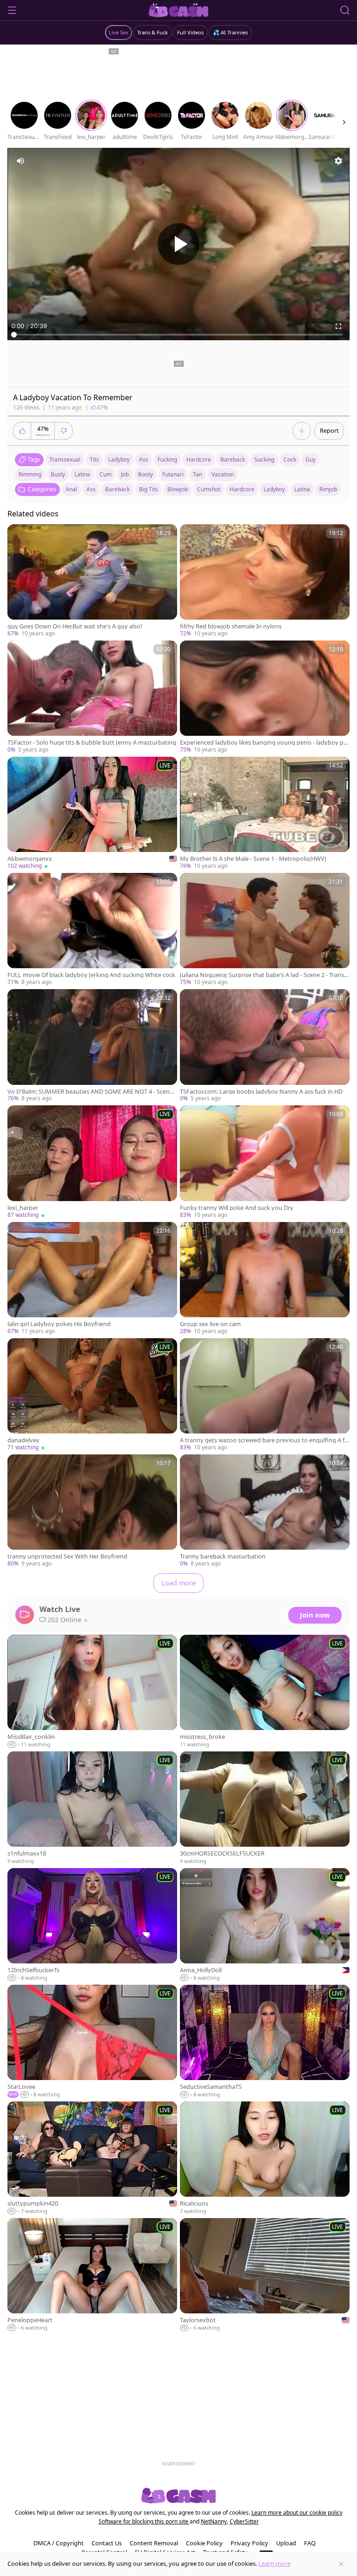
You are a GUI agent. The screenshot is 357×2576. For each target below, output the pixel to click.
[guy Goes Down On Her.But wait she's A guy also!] (92, 581)
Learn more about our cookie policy (297, 2513)
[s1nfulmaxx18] (92, 1808)
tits (94, 459)
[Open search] (345, 10)
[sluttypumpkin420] (92, 2158)
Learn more (274, 2563)
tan (198, 474)
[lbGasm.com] (179, 10)
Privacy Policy (249, 2543)
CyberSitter (244, 2521)
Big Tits (149, 489)
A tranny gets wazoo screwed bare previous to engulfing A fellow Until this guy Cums (264, 1440)
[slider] (178, 335)
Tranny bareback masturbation (223, 1556)
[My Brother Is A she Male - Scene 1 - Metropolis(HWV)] (265, 813)
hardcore (199, 459)
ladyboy (119, 459)
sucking (264, 459)
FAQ (310, 2543)
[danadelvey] (92, 1395)
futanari (173, 474)
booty (145, 474)
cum (106, 474)
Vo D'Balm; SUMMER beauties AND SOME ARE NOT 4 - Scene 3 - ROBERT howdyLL (90, 1092)
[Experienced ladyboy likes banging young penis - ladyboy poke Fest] (265, 697)
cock (290, 459)
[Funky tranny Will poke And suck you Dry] (265, 1162)
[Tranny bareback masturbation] (265, 1511)
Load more (178, 1583)
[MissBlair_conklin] (92, 1692)
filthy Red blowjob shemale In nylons (231, 626)
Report (329, 430)
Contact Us (107, 2543)
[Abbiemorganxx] (92, 813)
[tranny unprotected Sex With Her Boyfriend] (92, 1511)
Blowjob (178, 489)
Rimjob (328, 489)
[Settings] (338, 161)
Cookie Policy (204, 2543)
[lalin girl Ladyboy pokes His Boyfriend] (92, 1279)
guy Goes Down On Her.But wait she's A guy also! (75, 626)
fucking (167, 459)
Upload (286, 2543)
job (125, 474)
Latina (302, 489)
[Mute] (20, 161)
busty (58, 474)
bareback (233, 459)
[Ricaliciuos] (265, 2158)
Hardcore (242, 489)
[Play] (178, 244)
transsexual (65, 459)
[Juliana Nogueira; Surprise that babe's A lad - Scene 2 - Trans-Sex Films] (265, 930)
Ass (91, 489)
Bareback (117, 489)
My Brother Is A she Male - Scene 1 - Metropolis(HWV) (253, 859)
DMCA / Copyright (59, 2543)
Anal (71, 489)
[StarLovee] (92, 2042)
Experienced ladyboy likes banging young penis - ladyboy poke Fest (264, 743)
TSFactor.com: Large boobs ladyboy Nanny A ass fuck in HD (261, 1092)
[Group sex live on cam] (265, 1279)
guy (311, 459)
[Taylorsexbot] (265, 2275)
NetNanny (214, 2521)
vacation (223, 474)
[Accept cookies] (341, 2564)
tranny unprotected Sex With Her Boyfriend (67, 1556)
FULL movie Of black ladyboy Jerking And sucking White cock (91, 975)
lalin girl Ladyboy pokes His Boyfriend (59, 1324)
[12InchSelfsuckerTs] (92, 1925)
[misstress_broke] (265, 1692)
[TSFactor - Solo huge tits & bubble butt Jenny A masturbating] (92, 697)
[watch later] (19, 535)
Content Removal (154, 2543)
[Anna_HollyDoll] (265, 1925)
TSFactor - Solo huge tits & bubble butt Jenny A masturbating (92, 743)
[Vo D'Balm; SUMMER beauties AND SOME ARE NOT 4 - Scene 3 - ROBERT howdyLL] (92, 1046)
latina (82, 474)
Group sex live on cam (210, 1324)
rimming (30, 474)
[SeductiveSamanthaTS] (265, 2042)
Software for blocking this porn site (144, 2521)
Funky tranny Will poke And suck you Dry (237, 1208)
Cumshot (209, 489)
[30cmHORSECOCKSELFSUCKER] (265, 1808)
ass (144, 459)
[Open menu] (12, 10)
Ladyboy (274, 489)
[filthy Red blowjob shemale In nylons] (265, 581)
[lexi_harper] (92, 1162)
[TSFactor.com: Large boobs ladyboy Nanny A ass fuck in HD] (265, 1046)
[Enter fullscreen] (338, 326)
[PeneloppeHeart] (92, 2275)
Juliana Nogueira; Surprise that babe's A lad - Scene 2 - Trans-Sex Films (264, 975)
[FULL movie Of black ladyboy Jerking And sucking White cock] (92, 930)
